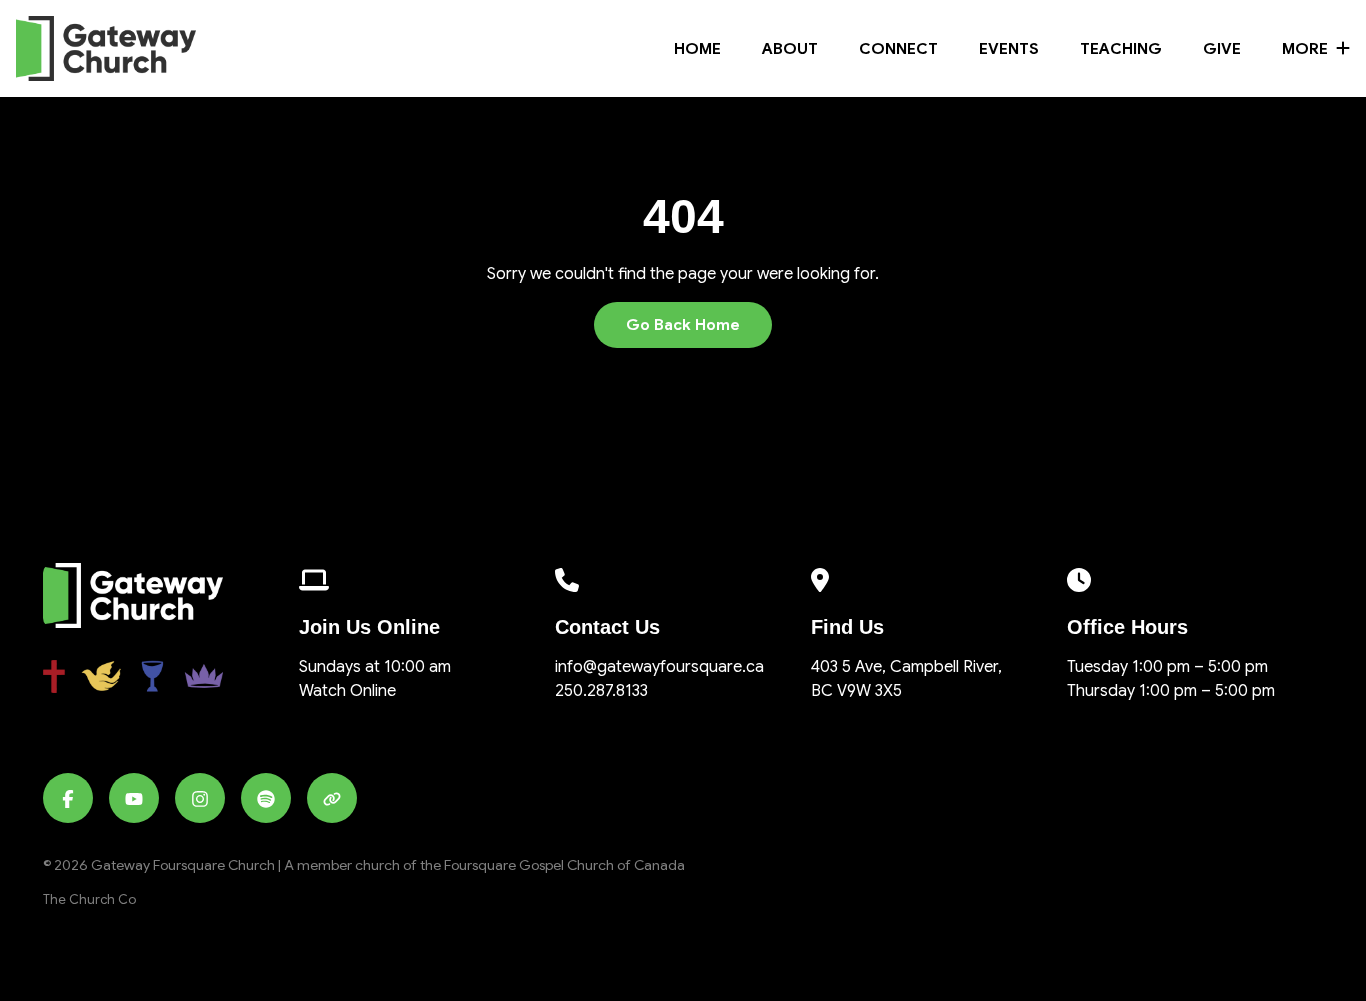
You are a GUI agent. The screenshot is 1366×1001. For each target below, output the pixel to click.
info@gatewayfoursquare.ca (659, 667)
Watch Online (347, 691)
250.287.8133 (601, 691)
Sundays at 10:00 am (375, 667)
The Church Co (89, 900)
